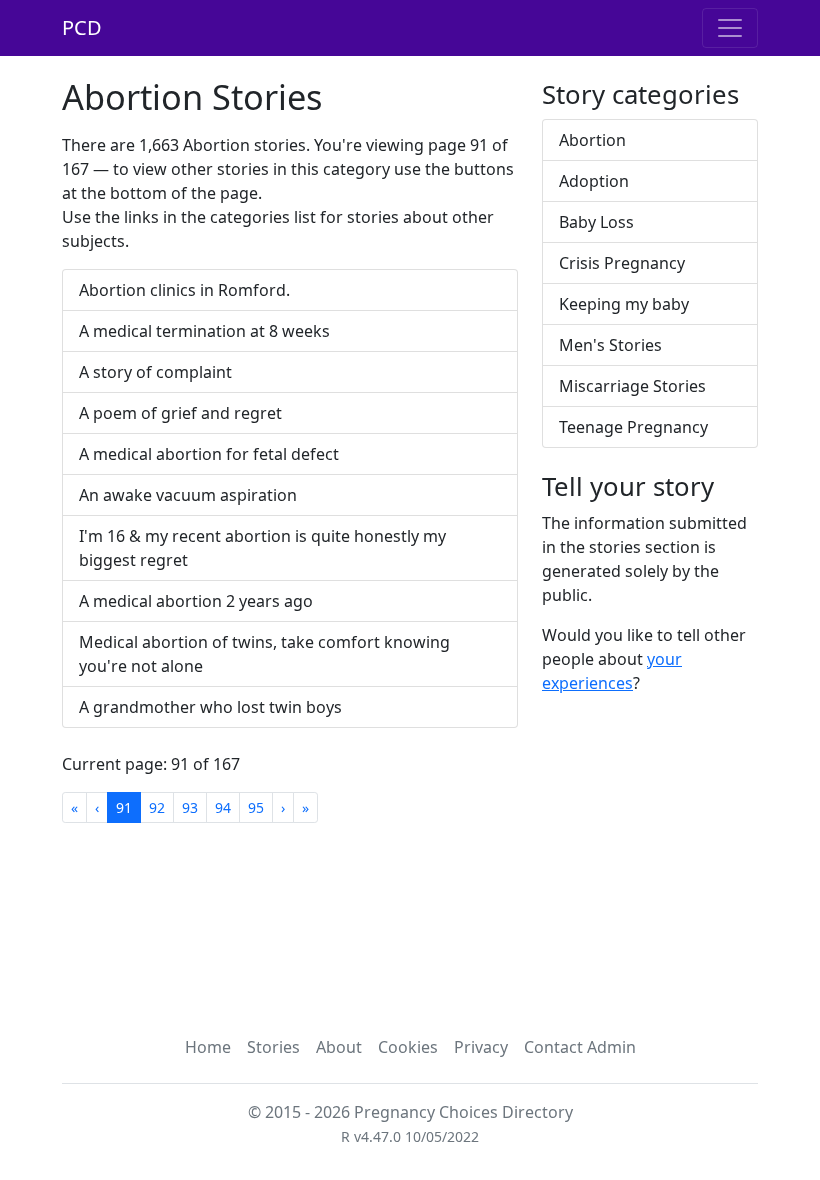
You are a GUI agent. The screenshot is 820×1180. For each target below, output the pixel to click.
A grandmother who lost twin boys (210, 707)
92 (157, 807)
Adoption (594, 181)
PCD (82, 27)
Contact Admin (580, 1047)
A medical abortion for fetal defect (209, 454)
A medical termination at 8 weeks (204, 331)
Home (208, 1047)
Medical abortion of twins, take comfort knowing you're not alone (264, 654)
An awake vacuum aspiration (188, 495)
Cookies (408, 1047)
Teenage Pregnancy (633, 427)
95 (256, 807)
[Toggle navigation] (730, 28)
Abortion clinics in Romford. (184, 290)
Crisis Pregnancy (622, 263)
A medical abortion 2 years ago (196, 601)
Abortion (592, 140)
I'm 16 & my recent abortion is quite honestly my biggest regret (262, 548)
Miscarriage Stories (632, 386)
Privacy (481, 1047)
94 (223, 807)
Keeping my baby (624, 304)
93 (190, 807)
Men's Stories (610, 345)
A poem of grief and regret (180, 413)
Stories (273, 1047)
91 (124, 807)
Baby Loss (596, 222)
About (339, 1047)
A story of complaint (155, 372)
